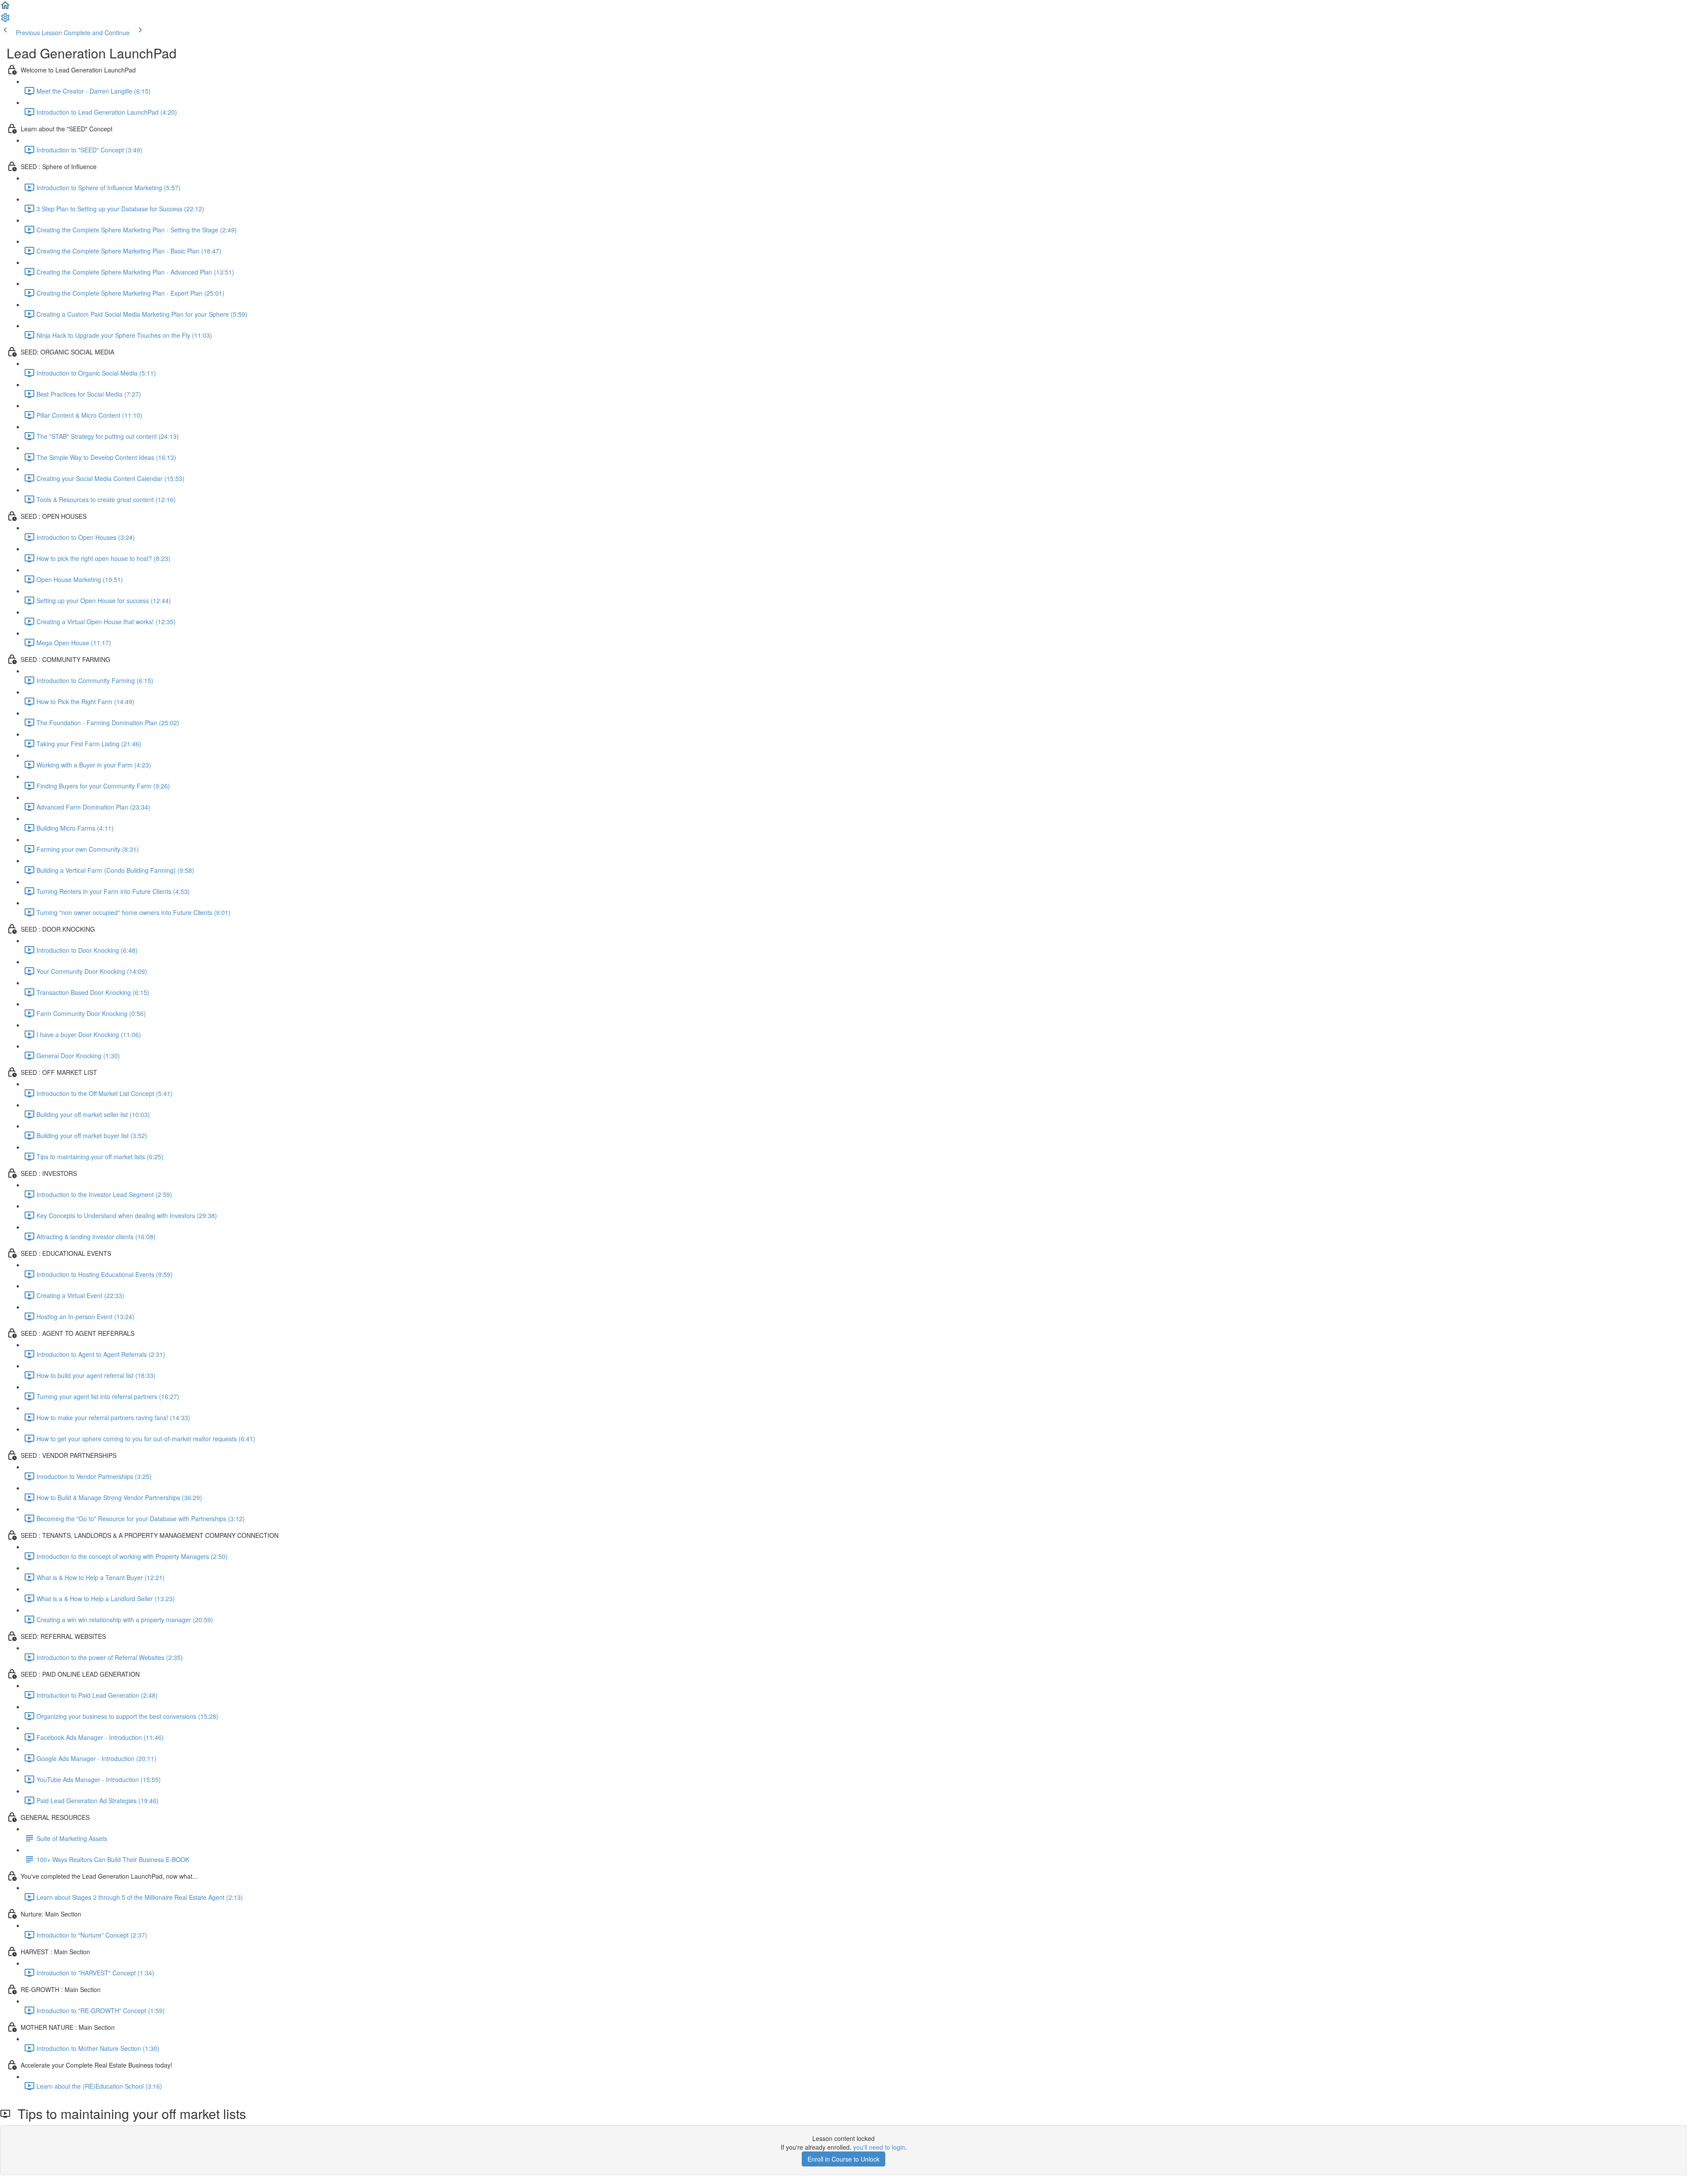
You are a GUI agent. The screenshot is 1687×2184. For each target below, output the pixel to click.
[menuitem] (5, 20)
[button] (5, 8)
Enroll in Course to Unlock (843, 2159)
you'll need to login (879, 2147)
